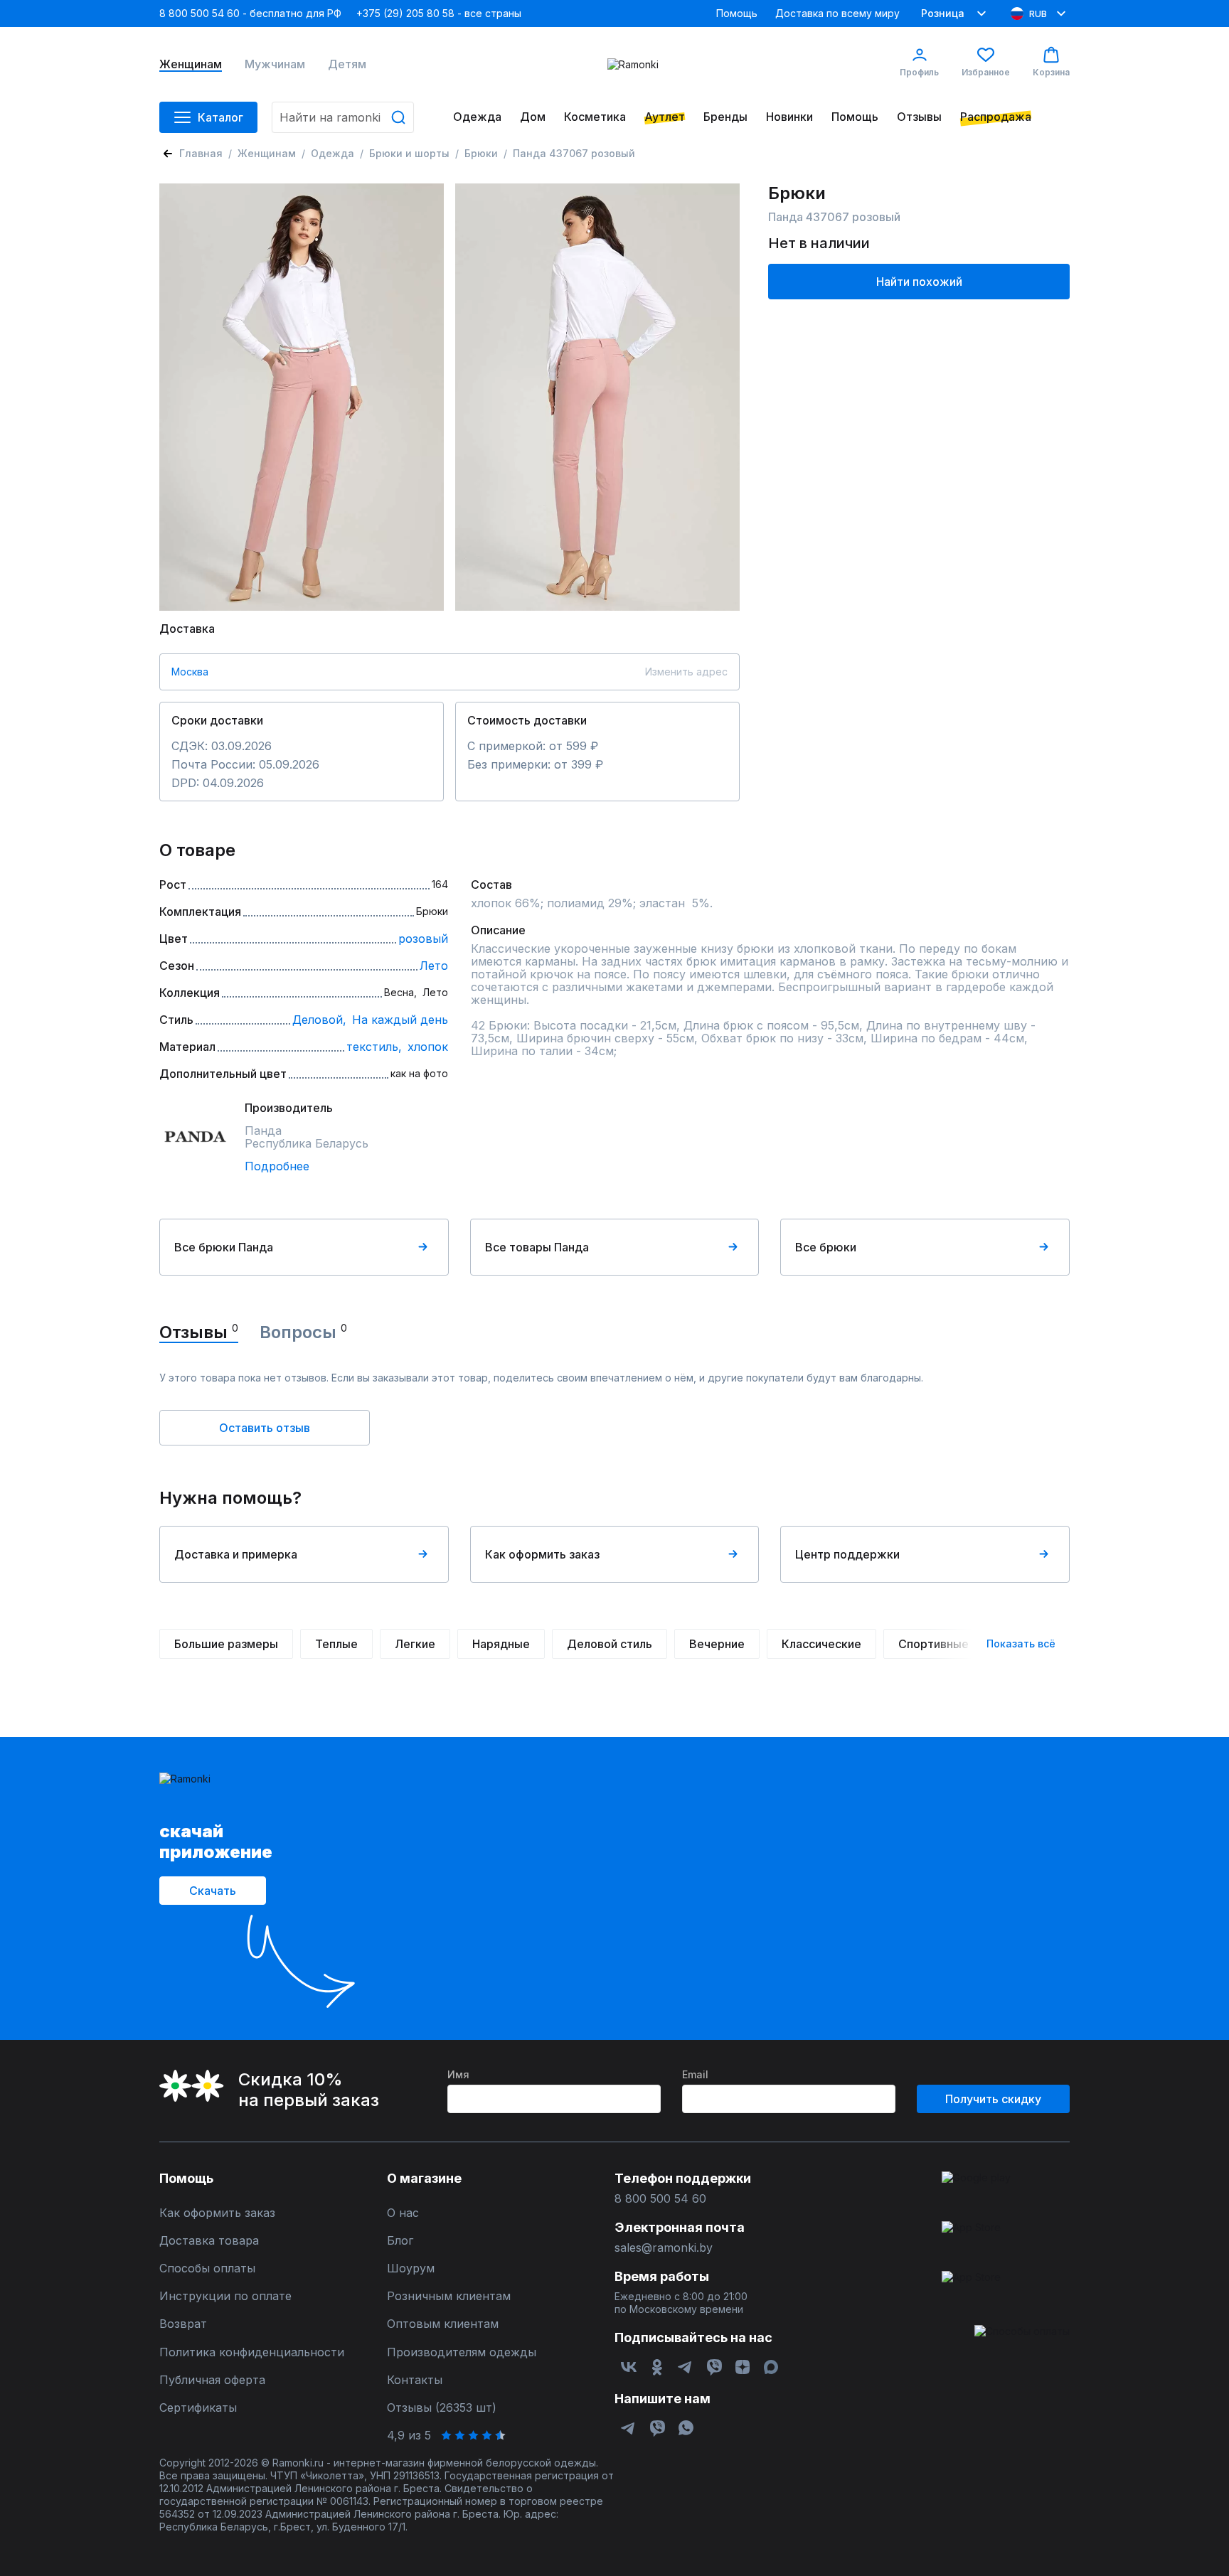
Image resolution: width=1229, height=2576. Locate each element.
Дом (533, 117)
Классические (821, 1644)
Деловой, (319, 1020)
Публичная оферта (212, 2380)
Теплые (336, 1644)
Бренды (725, 117)
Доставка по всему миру (837, 13)
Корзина (1051, 72)
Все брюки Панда (224, 1247)
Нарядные (501, 1644)
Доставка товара (209, 2241)
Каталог (220, 117)
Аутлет (665, 117)
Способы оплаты (207, 2268)
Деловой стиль (610, 1644)
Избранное (986, 72)
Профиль (919, 72)
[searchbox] (343, 117)
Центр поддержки (847, 1554)
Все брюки (826, 1247)
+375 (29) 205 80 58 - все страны (439, 13)
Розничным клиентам (449, 2296)
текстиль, (374, 1047)
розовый (423, 939)
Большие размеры (226, 1644)
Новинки (789, 117)
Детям (347, 64)
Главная (201, 153)
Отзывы (919, 117)
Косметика (595, 117)
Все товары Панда (537, 1247)
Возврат (183, 2324)
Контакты (415, 2380)
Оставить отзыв (265, 1428)
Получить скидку (993, 2099)
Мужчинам (275, 64)
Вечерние (717, 1644)
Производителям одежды (462, 2352)
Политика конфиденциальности (252, 2352)
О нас (403, 2213)
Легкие (415, 1644)
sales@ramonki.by (664, 2248)
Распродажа (996, 117)
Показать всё (1021, 1644)
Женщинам (191, 64)
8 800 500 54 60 (660, 2199)
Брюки (481, 153)
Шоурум (411, 2268)
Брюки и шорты (409, 153)
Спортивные (933, 1644)
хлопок (428, 1047)
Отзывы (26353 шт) (442, 2408)
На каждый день (400, 1020)
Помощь (737, 13)
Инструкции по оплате (225, 2296)
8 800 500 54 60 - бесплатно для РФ (250, 13)
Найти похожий (919, 282)
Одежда (477, 117)
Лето (434, 966)
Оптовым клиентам (443, 2324)
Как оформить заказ (542, 1554)
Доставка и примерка (236, 1554)
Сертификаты (198, 2408)
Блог (400, 2241)
